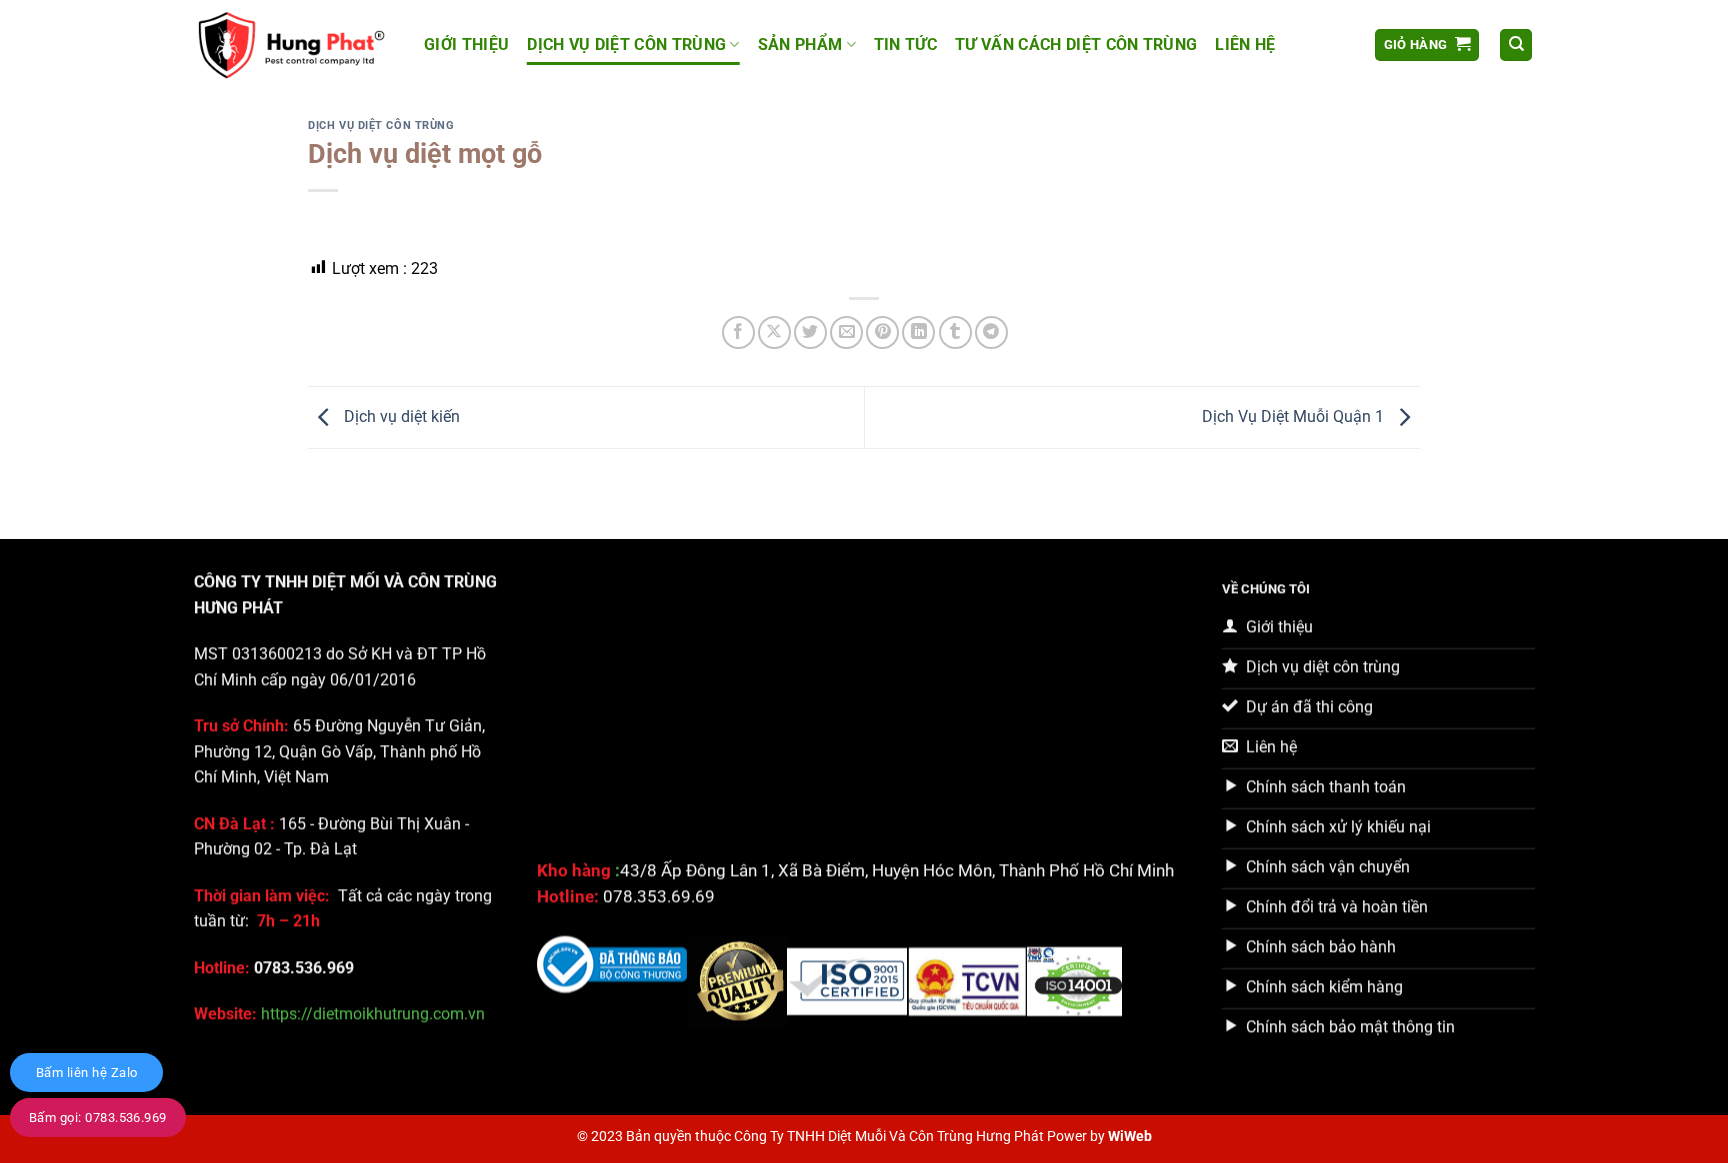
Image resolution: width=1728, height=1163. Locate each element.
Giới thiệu (466, 44)
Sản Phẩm (800, 44)
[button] (1427, 45)
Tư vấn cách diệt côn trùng (1076, 44)
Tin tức (905, 44)
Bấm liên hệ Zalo (86, 1072)
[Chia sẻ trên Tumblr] (955, 332)
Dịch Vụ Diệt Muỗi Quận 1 (1295, 416)
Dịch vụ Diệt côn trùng (626, 44)
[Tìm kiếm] (1516, 45)
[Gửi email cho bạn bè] (846, 332)
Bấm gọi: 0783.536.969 (98, 1117)
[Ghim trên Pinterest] (882, 332)
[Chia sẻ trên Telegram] (991, 332)
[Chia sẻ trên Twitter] (810, 332)
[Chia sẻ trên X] (774, 332)
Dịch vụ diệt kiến (400, 416)
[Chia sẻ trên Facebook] (738, 332)
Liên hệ (1245, 44)
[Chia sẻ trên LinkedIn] (918, 332)
